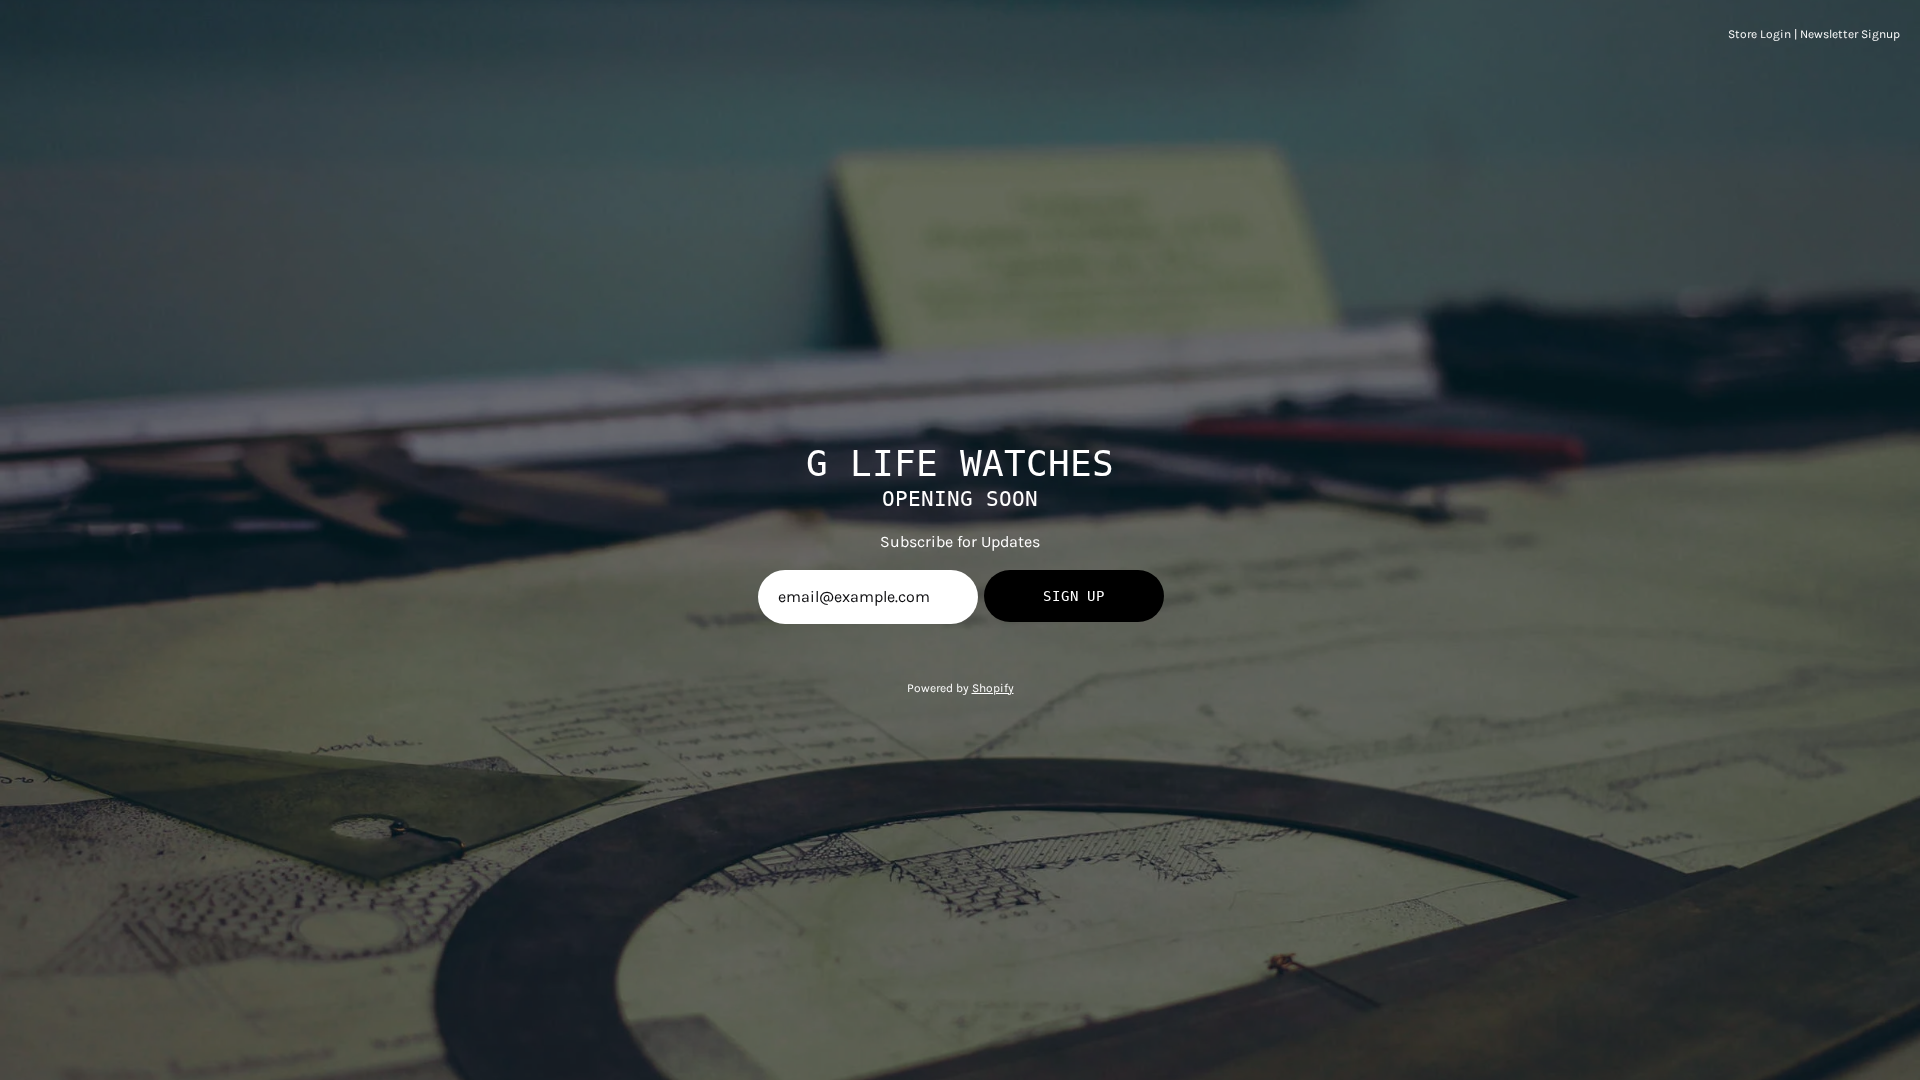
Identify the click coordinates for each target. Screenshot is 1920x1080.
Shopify (993, 688)
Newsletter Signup (1850, 34)
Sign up (1073, 596)
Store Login (1759, 34)
